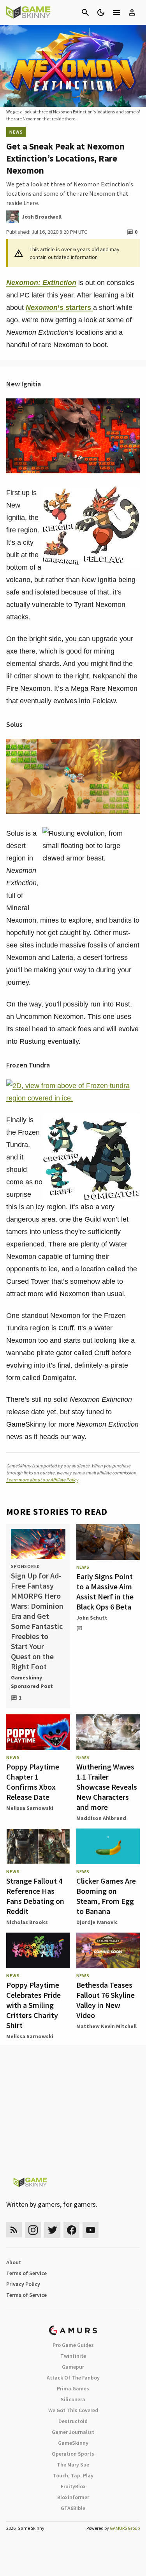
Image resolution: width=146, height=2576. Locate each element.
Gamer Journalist (73, 2432)
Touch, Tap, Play (73, 2475)
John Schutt (92, 1618)
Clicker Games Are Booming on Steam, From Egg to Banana (106, 1896)
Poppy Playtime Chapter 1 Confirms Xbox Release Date (33, 1782)
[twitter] (52, 2230)
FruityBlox (73, 2486)
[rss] (14, 2230)
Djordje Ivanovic (97, 1922)
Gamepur (73, 2367)
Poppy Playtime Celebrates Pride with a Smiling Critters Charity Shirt (33, 2005)
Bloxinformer (73, 2497)
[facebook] (71, 2230)
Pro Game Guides (73, 2345)
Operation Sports (73, 2454)
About (14, 2262)
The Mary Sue (73, 2465)
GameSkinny (73, 2443)
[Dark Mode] (101, 12)
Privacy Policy (23, 2284)
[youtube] (91, 2230)
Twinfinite (73, 2356)
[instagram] (33, 2230)
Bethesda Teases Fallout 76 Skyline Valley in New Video (106, 2000)
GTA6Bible (73, 2508)
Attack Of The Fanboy (73, 2378)
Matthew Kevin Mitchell (106, 2026)
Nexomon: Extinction (41, 283)
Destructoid (73, 2421)
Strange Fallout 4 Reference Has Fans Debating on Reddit (35, 1896)
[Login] (132, 12)
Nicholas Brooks (27, 1922)
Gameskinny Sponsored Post (32, 1682)
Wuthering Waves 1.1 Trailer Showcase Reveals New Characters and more (107, 1787)
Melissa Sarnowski (30, 1808)
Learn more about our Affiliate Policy (42, 1480)
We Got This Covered (73, 2410)
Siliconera (73, 2399)
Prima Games (73, 2388)
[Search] (85, 12)
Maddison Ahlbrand (101, 1818)
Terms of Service (26, 2273)
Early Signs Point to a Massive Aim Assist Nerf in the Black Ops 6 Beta (105, 1591)
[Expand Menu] (116, 12)
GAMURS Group (125, 2528)
